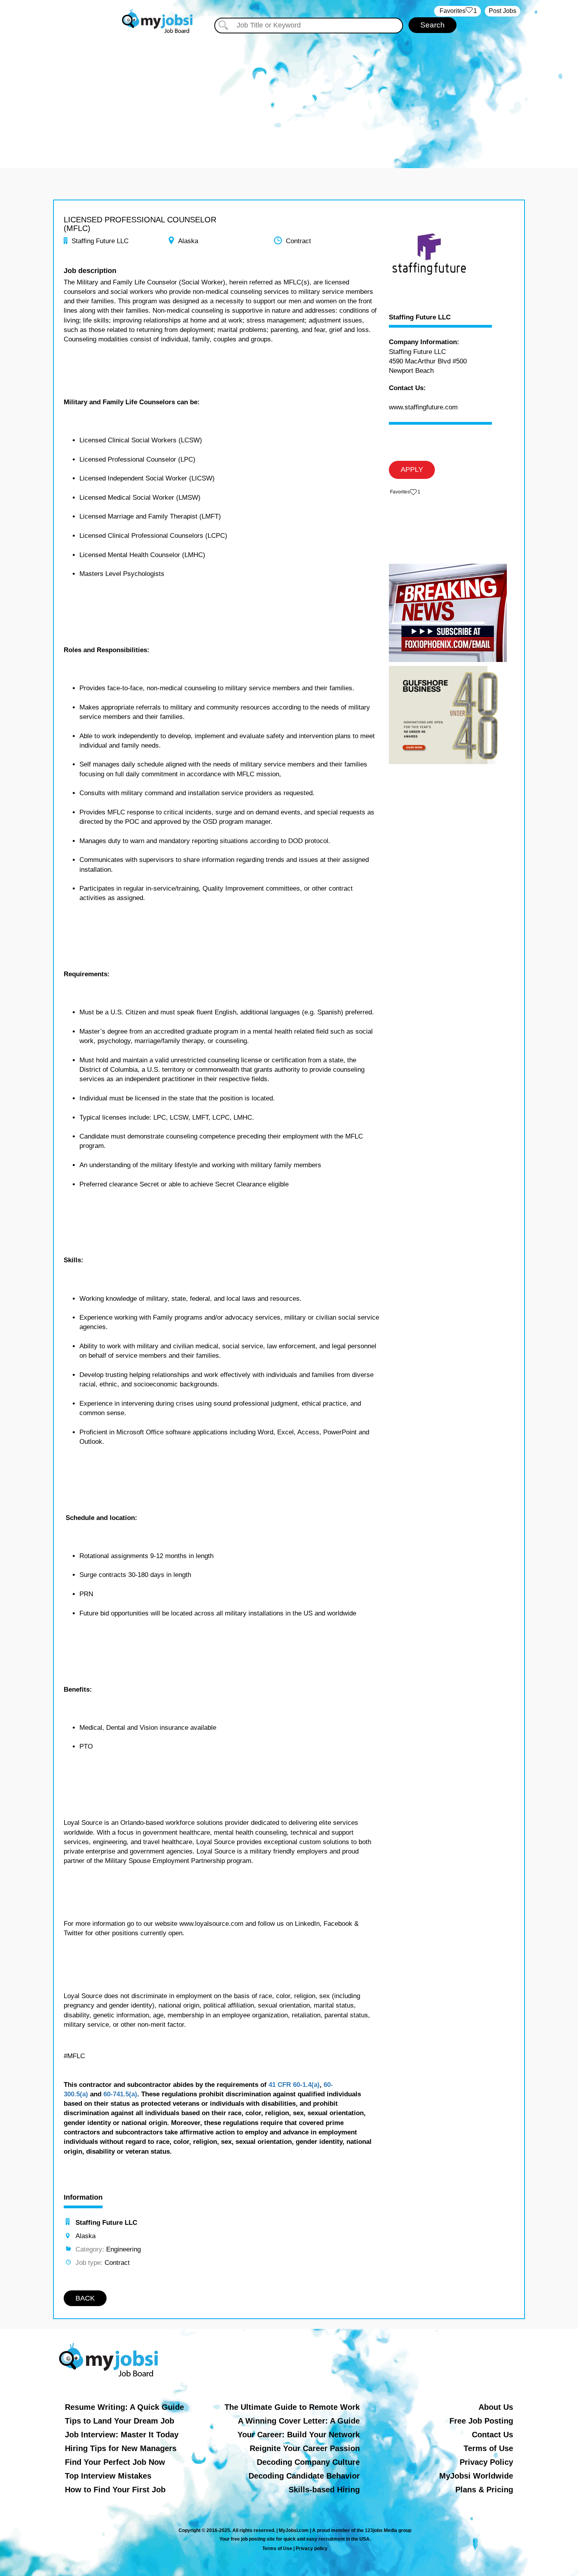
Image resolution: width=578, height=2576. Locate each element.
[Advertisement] (289, 94)
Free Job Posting (481, 2421)
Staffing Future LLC (420, 317)
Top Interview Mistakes (108, 2476)
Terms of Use (488, 2448)
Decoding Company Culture (308, 2462)
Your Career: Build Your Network (299, 2435)
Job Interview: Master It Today (122, 2435)
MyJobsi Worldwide (476, 2476)
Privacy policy (312, 2548)
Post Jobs (503, 11)
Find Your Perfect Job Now (115, 2462)
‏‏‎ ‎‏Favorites (457, 11)
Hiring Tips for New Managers (121, 2448)
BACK (85, 2298)
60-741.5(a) (120, 2094)
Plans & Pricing (484, 2490)
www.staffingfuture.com (423, 407)
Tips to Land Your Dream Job (120, 2421)
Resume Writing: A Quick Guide (124, 2407)
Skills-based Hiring (324, 2490)
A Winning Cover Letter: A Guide (299, 2421)
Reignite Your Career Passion (305, 2448)
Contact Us (492, 2435)
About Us (496, 2407)
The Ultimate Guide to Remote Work (292, 2407)
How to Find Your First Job (115, 2490)
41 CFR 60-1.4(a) (294, 2085)
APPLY (412, 469)
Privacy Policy (486, 2462)
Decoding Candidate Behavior (304, 2476)
